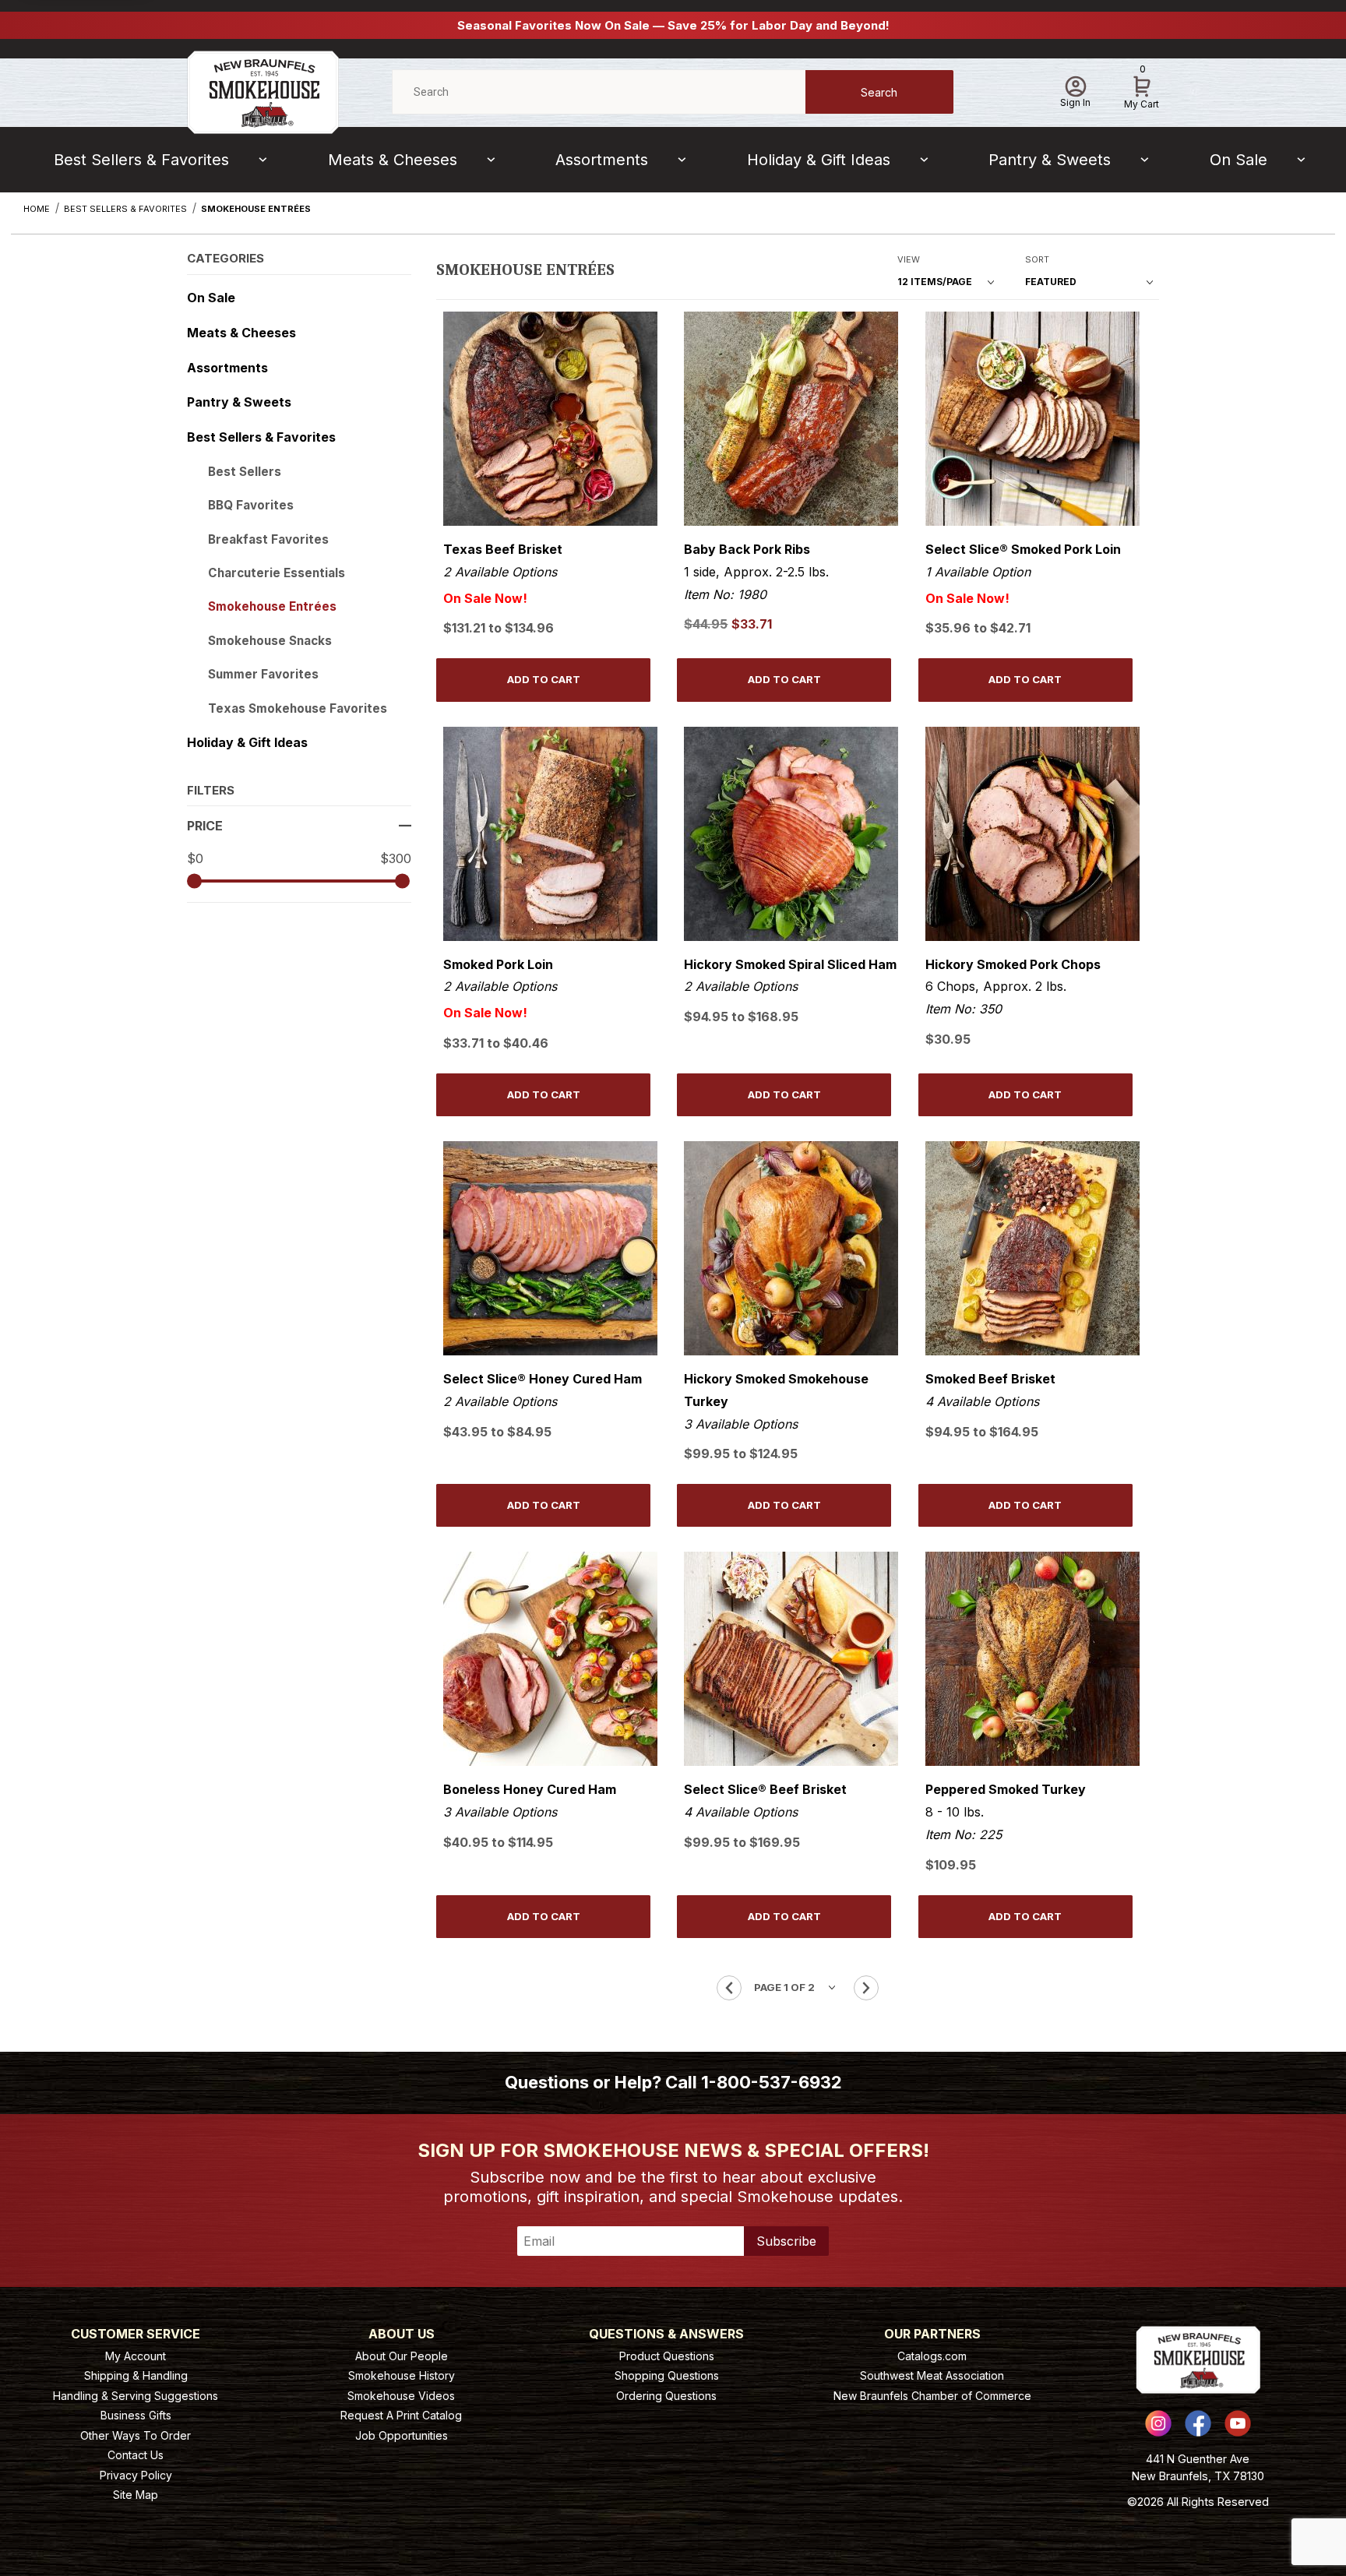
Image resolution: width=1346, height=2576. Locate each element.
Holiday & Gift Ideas (819, 160)
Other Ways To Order (136, 2435)
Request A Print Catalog (401, 2415)
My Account (136, 2356)
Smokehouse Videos (401, 2396)
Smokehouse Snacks (270, 641)
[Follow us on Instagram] (1158, 2423)
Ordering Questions (666, 2396)
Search (879, 92)
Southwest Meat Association (932, 2375)
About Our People (402, 2356)
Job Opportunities (402, 2435)
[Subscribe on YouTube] (1238, 2423)
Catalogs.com (932, 2356)
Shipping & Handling (136, 2375)
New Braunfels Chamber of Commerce (932, 2396)
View (909, 259)
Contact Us (136, 2455)
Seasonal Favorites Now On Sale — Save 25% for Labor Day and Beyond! (673, 25)
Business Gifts (136, 2415)
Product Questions (667, 2356)
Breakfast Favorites (268, 539)
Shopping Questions (667, 2375)
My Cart (1142, 90)
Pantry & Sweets (1050, 160)
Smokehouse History (402, 2375)
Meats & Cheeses (393, 160)
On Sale (1239, 160)
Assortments (602, 160)
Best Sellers (245, 472)
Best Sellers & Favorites (141, 160)
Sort (1037, 259)
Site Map (136, 2495)
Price (205, 826)
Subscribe (786, 2241)
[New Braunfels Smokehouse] (263, 91)
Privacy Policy (136, 2475)
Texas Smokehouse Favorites (298, 708)
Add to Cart (544, 679)
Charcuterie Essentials (277, 573)
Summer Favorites (263, 674)
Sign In (1075, 102)
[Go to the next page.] (866, 1988)
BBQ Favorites (251, 505)
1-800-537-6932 (772, 2082)
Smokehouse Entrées (272, 606)
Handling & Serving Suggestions (136, 2396)
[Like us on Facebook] (1198, 2423)
